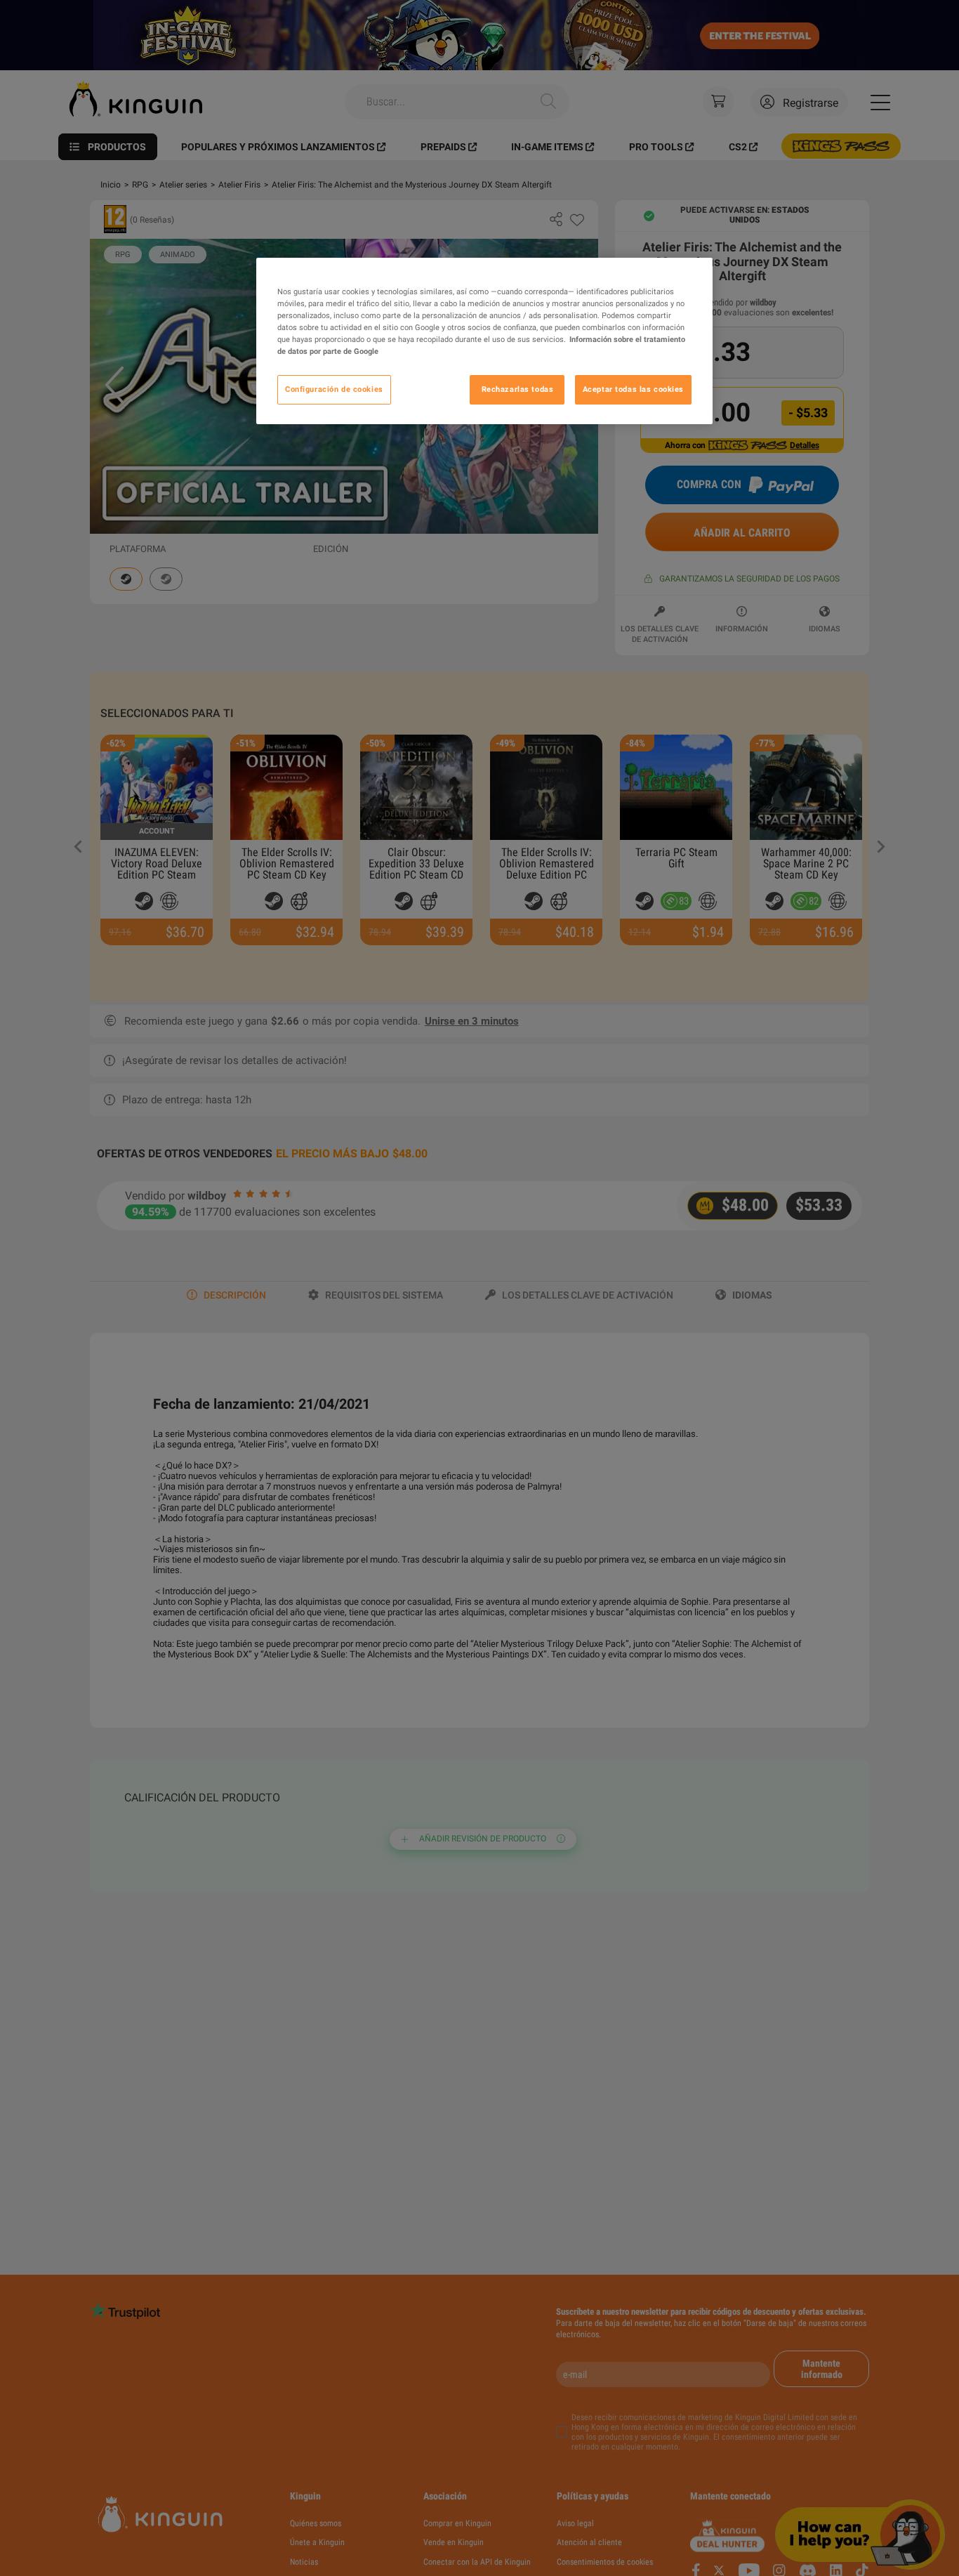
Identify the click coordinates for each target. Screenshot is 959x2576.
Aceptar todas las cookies (633, 389)
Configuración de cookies (334, 389)
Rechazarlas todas (518, 389)
